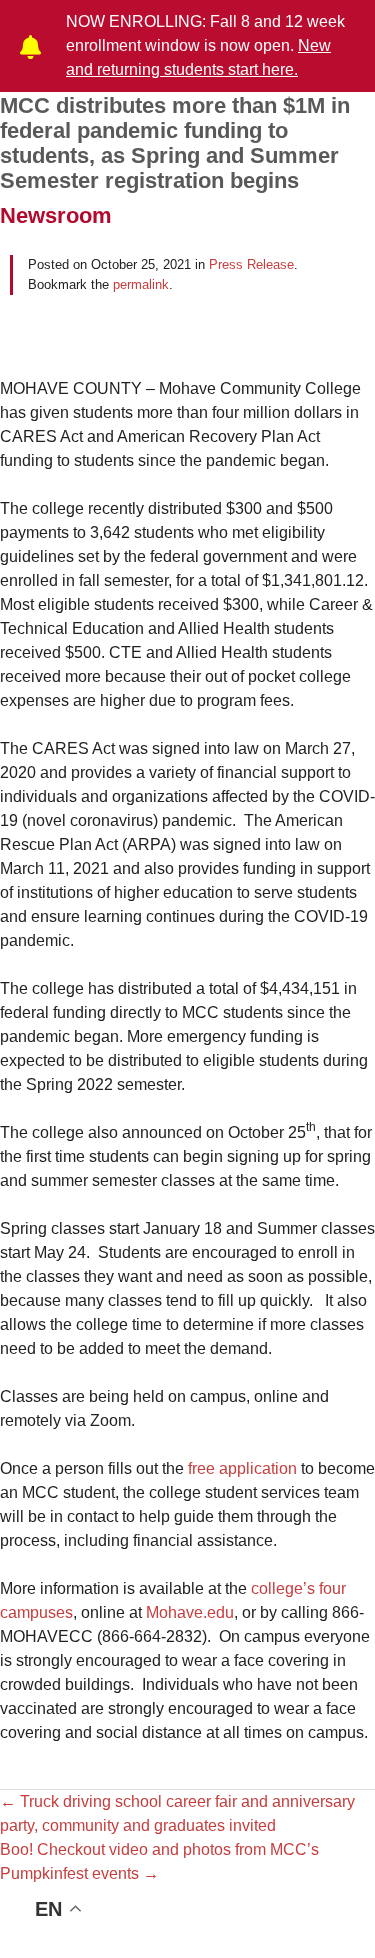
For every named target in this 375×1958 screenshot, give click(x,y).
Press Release (251, 264)
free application (242, 1468)
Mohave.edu (190, 1612)
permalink (141, 284)
